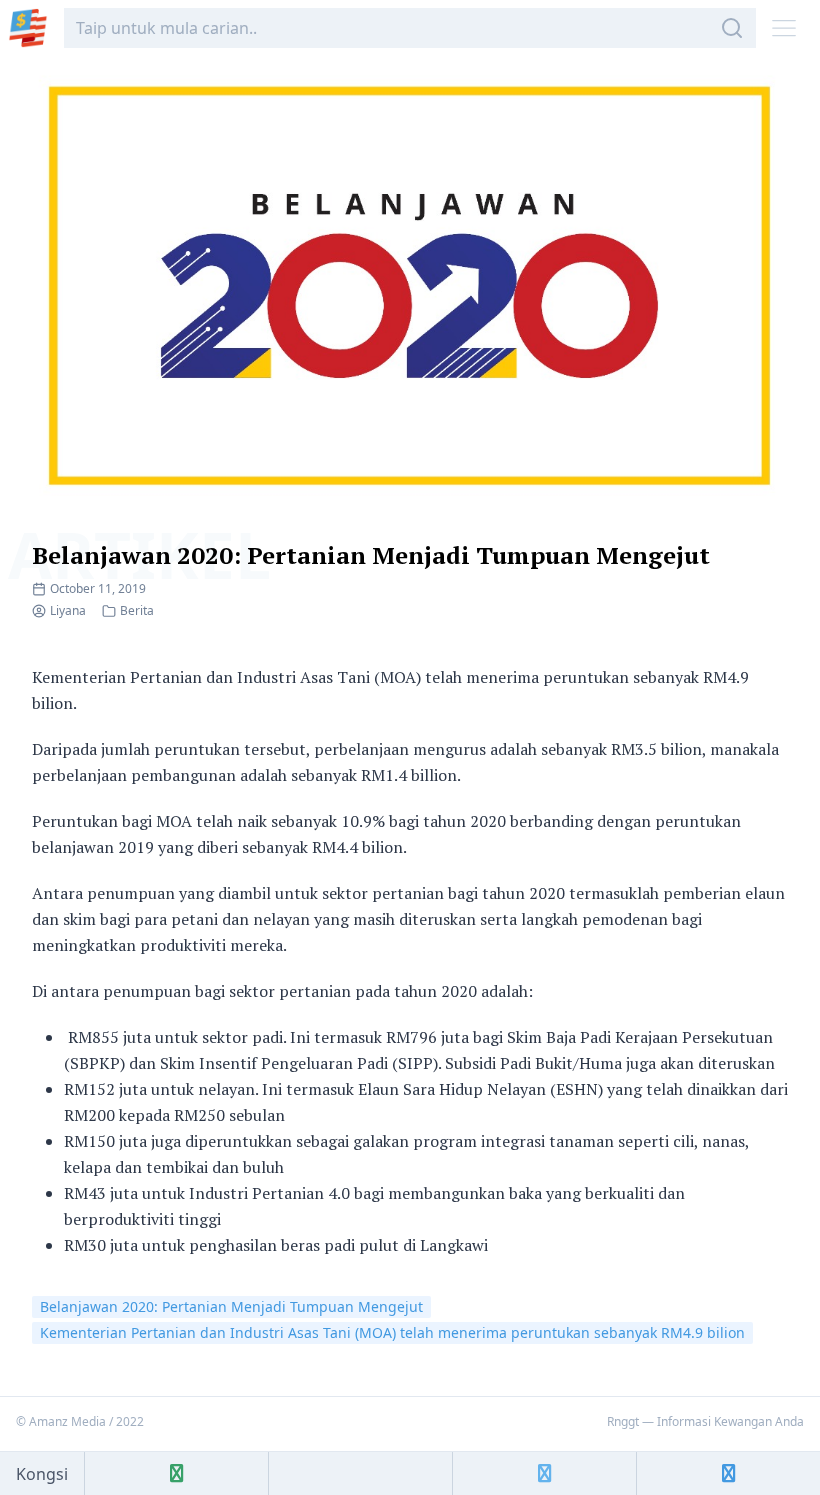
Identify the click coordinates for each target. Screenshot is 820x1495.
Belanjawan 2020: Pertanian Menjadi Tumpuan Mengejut (371, 555)
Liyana (68, 610)
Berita (137, 610)
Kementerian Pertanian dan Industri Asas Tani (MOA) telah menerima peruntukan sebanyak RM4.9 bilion (392, 1332)
